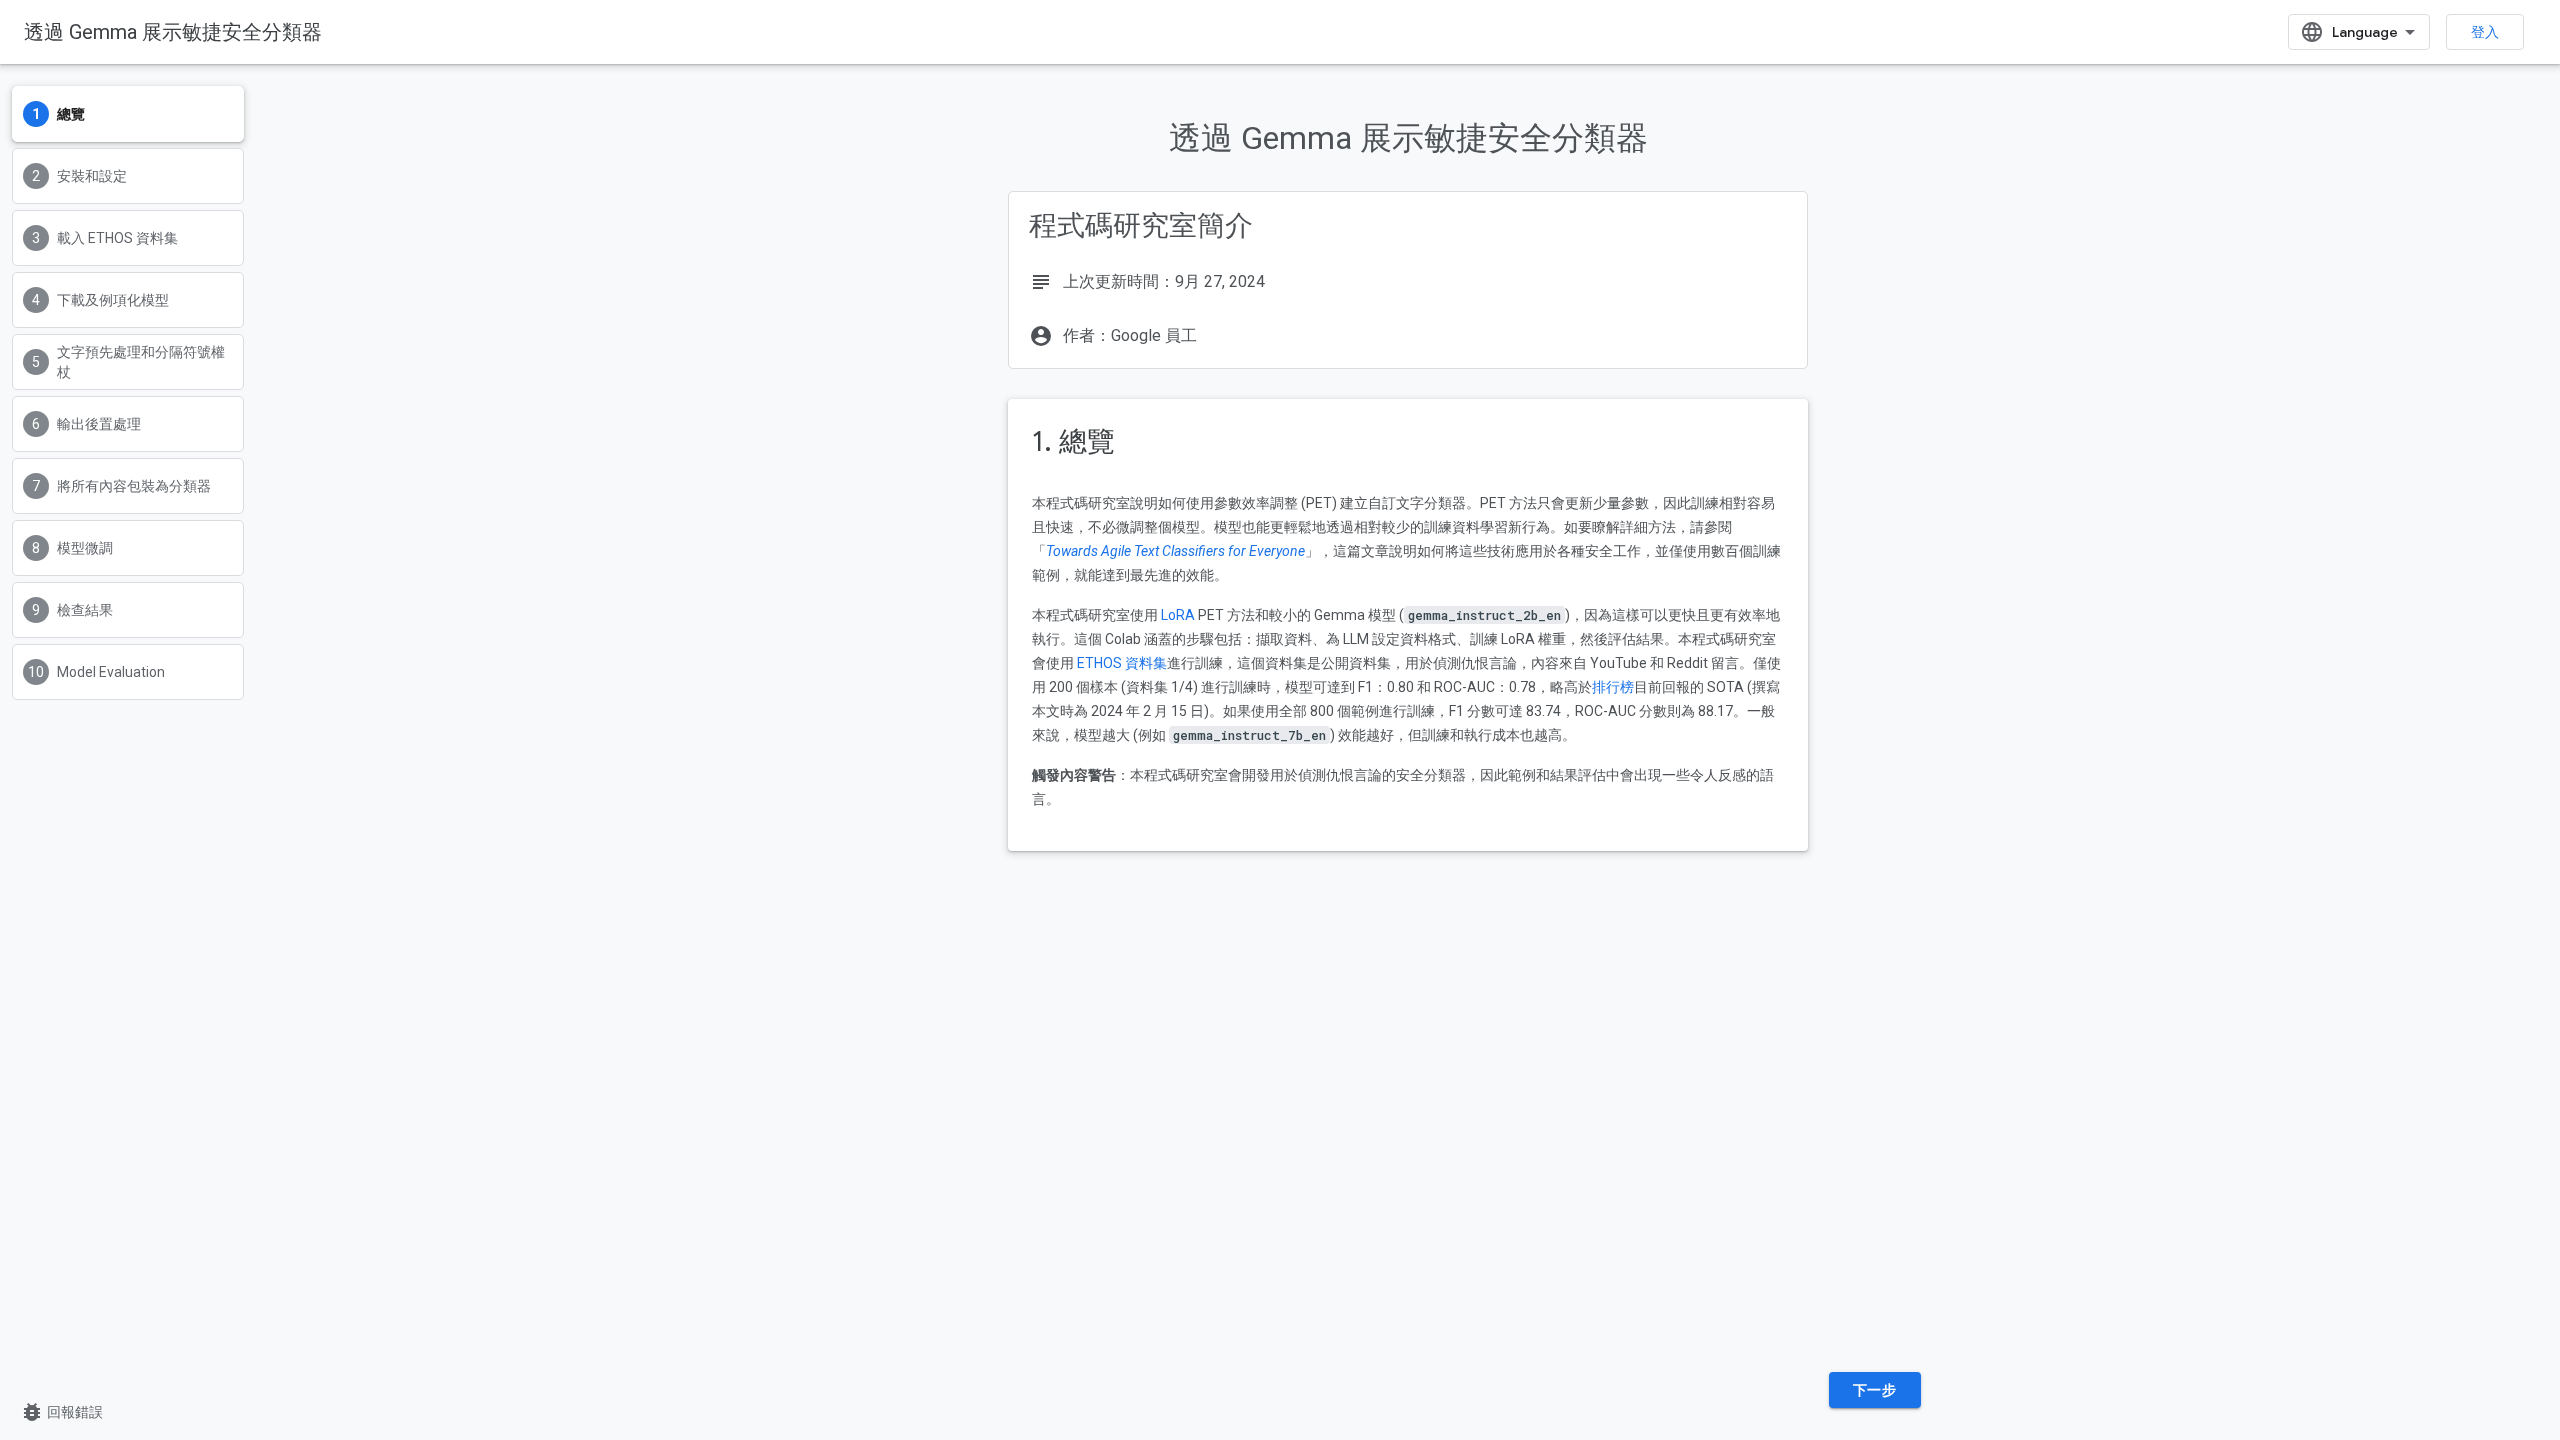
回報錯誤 (61, 1412)
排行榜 (1613, 687)
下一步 (1875, 1390)
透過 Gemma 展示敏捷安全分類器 (173, 32)
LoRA (1178, 615)
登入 (2485, 32)
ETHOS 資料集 (1122, 663)
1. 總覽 (1073, 441)
